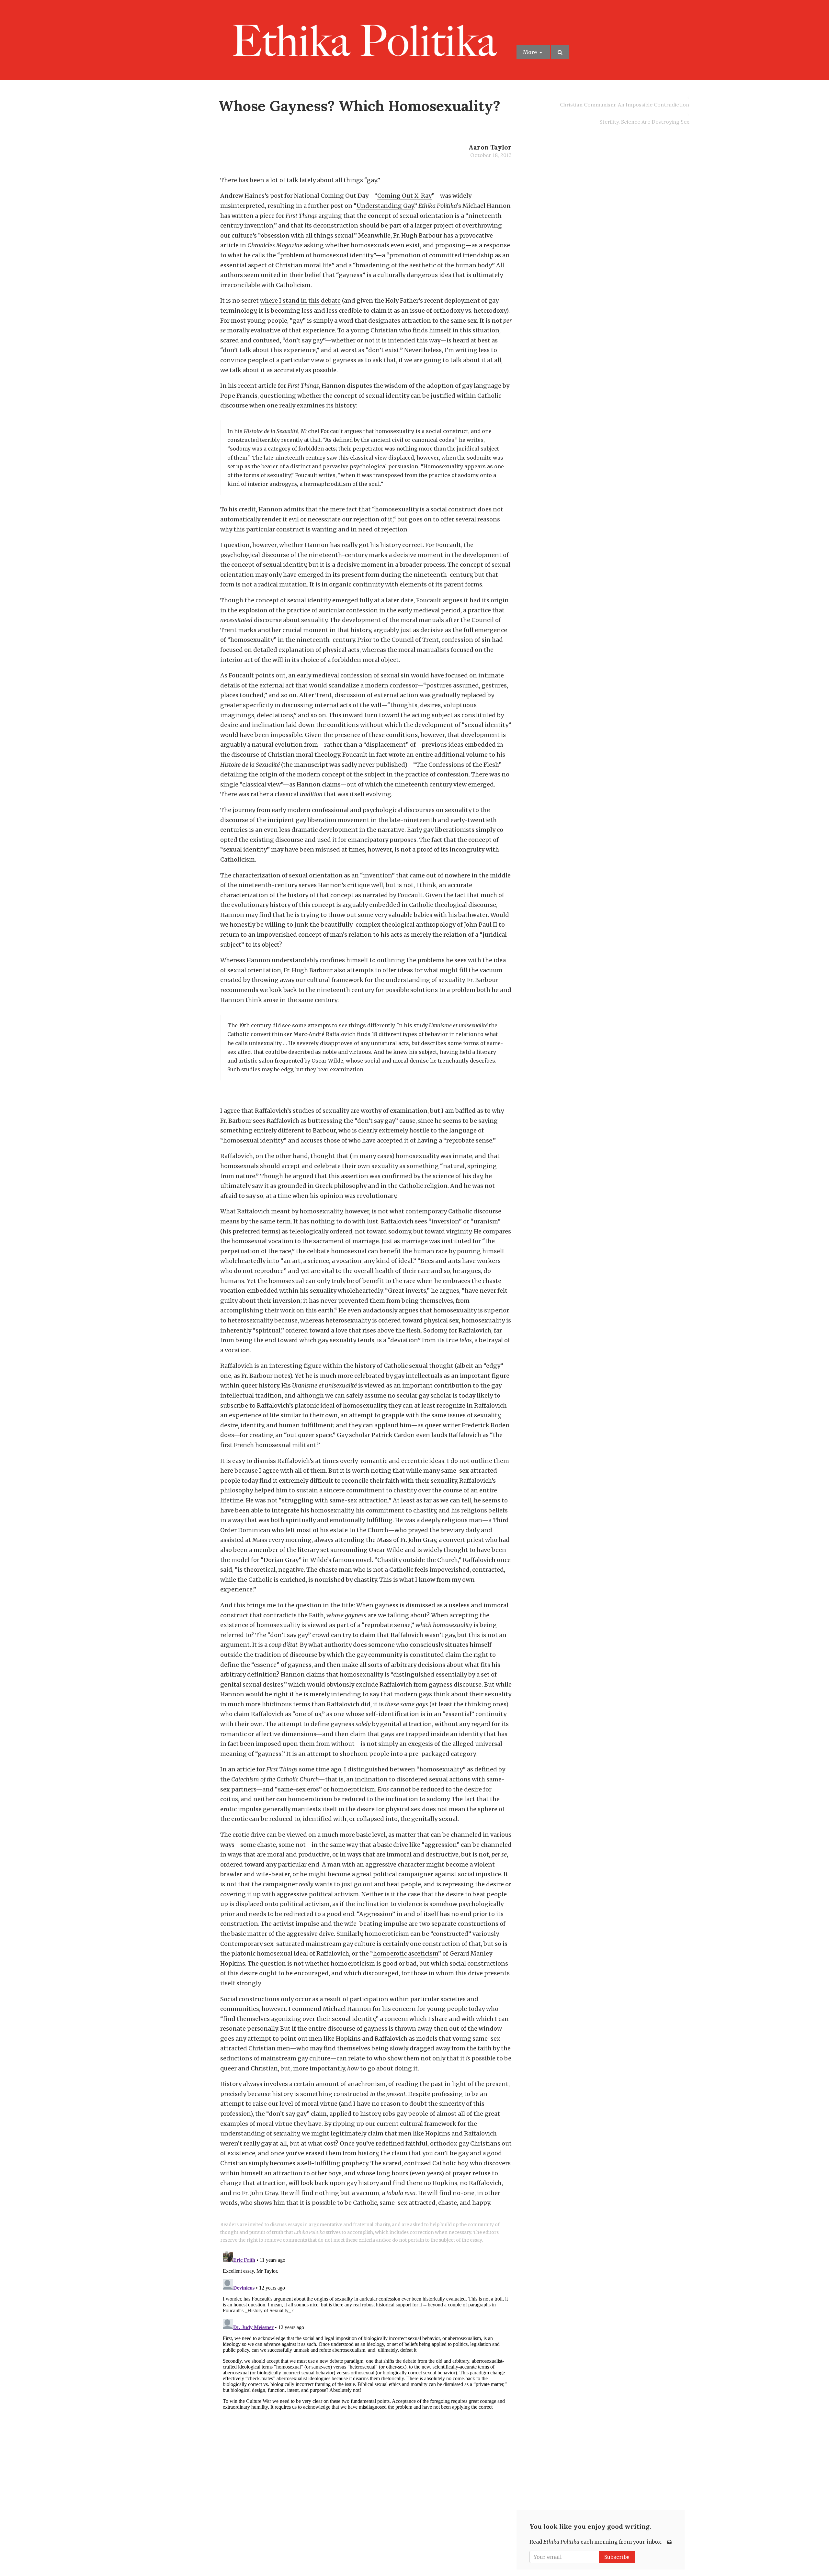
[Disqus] (366, 2330)
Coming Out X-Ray (404, 196)
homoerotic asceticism (406, 1953)
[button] (560, 52)
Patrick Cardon (393, 1435)
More (531, 52)
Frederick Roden (486, 1425)
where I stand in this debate (300, 301)
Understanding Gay (385, 206)
